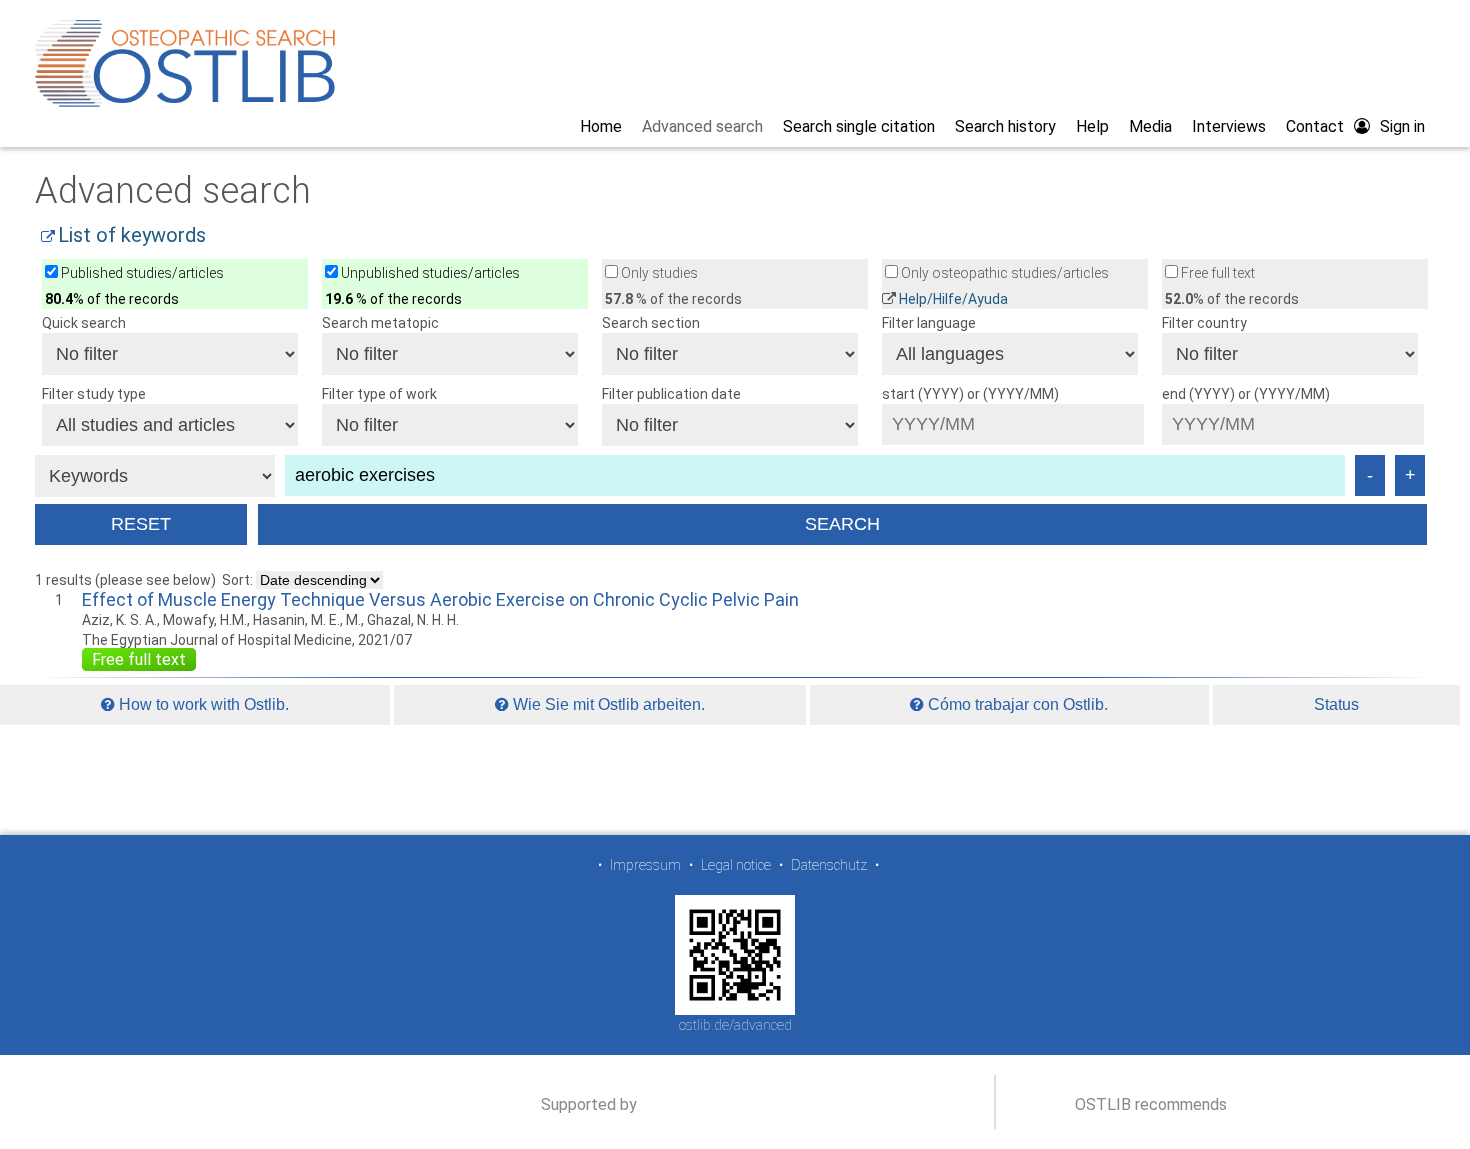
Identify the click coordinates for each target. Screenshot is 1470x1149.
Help (1092, 126)
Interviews (1229, 126)
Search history (1005, 126)
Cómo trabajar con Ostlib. (1016, 704)
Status (1336, 704)
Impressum (645, 865)
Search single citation (859, 126)
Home (601, 126)
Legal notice (736, 865)
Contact (1315, 126)
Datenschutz (829, 865)
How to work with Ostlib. (202, 704)
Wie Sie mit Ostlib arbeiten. (607, 704)
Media (1150, 126)
